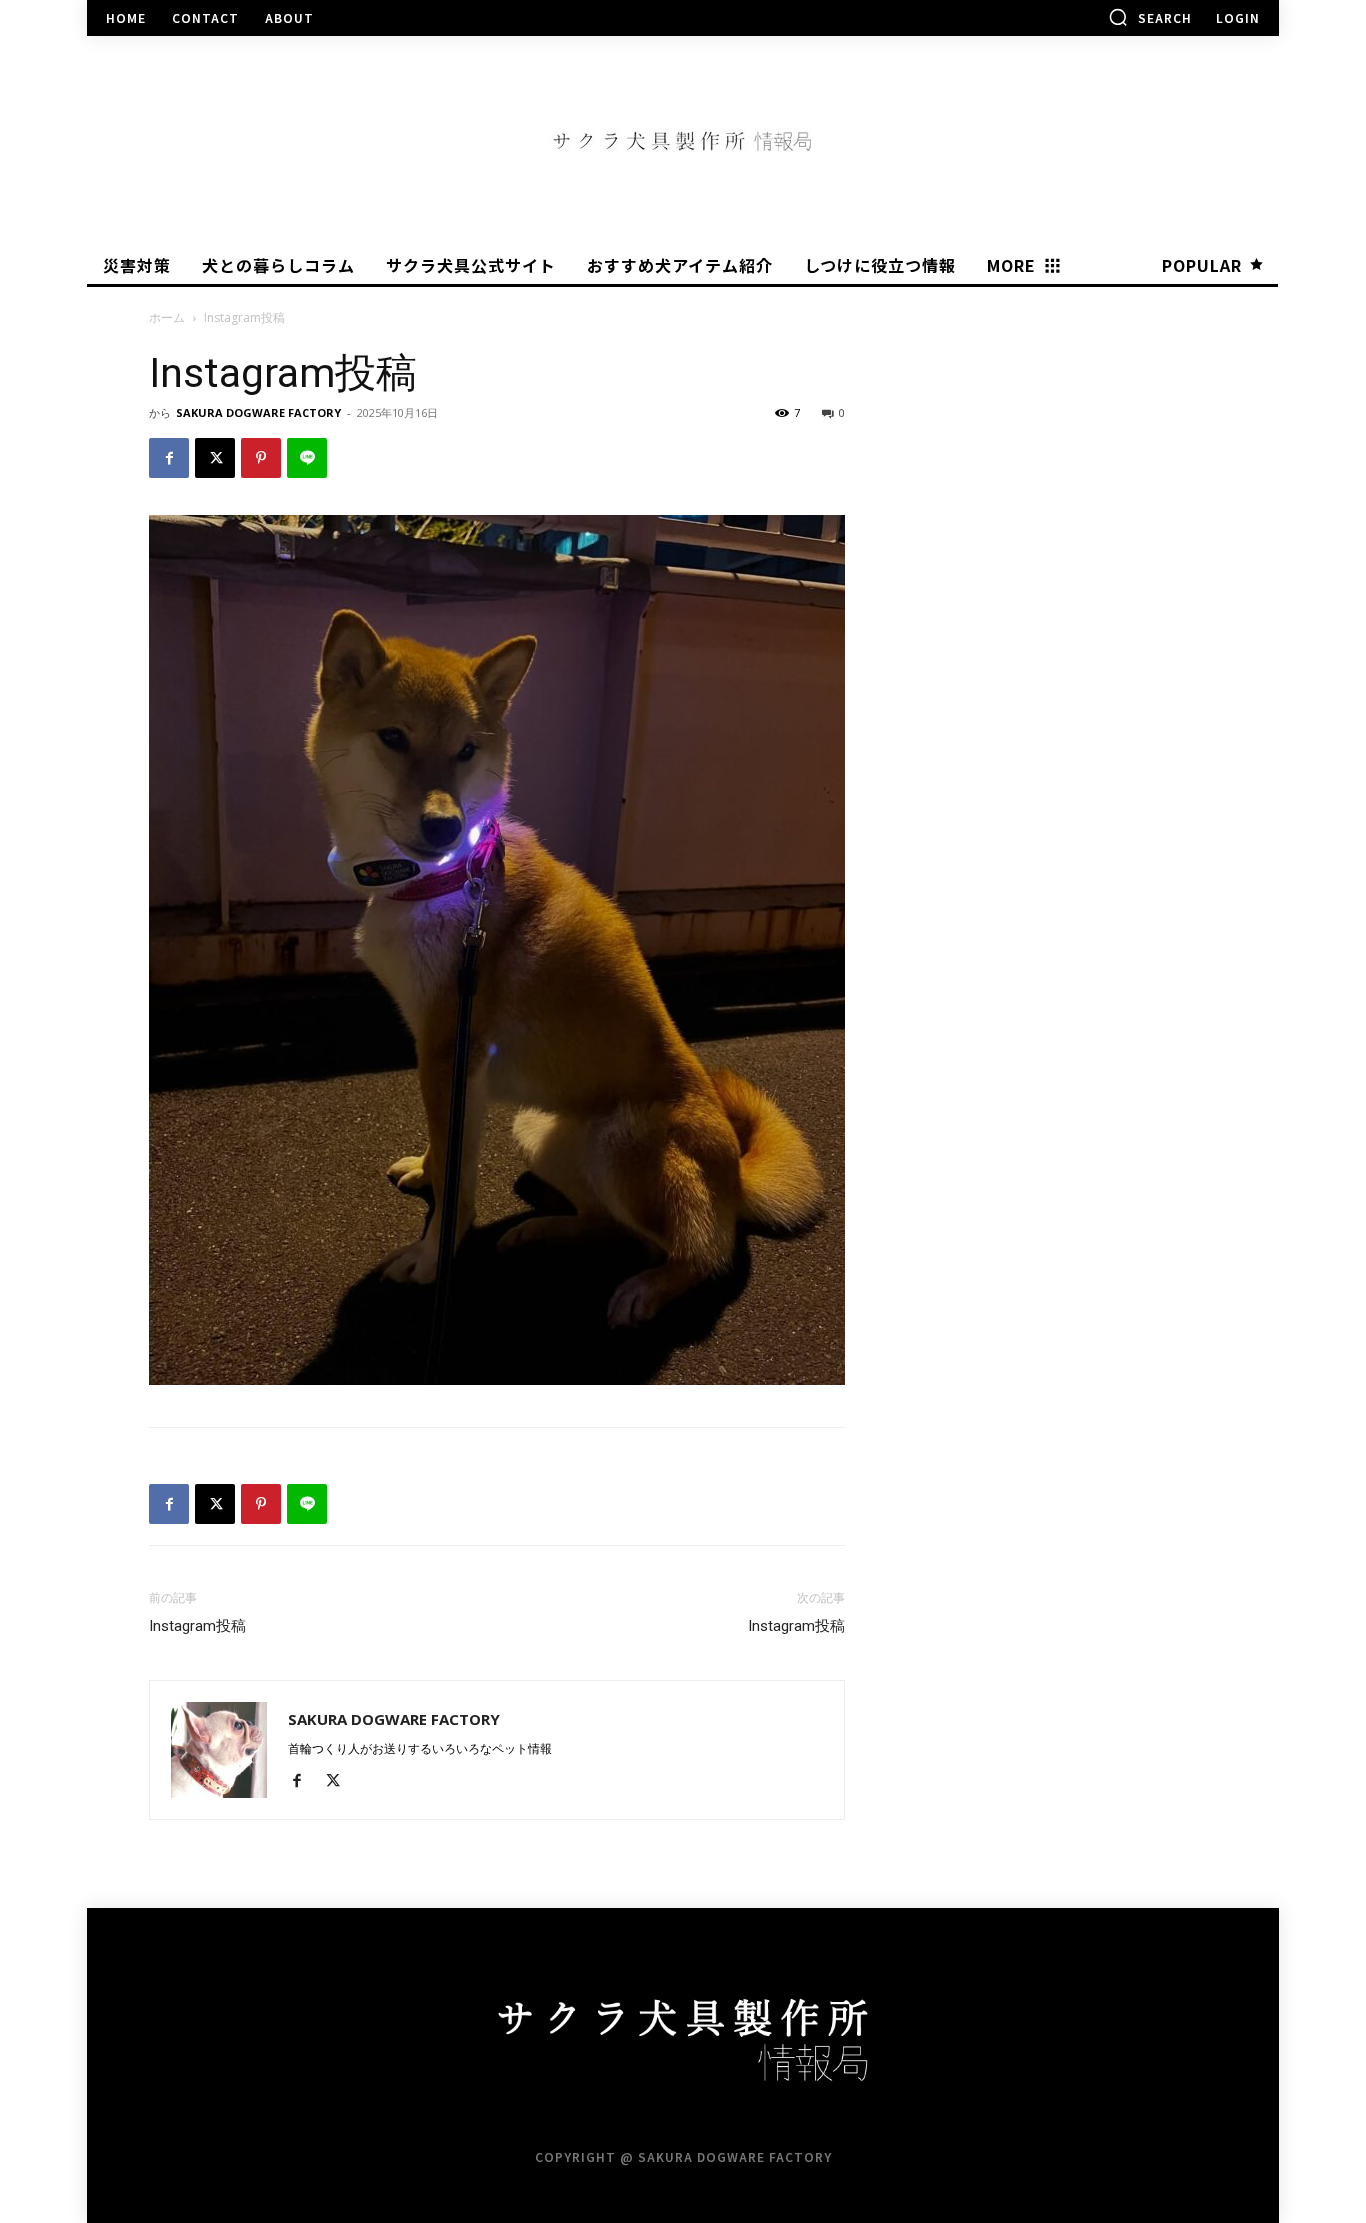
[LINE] (307, 458)
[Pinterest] (261, 458)
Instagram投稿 (197, 1626)
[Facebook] (169, 458)
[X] (215, 458)
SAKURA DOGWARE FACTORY (258, 412)
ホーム (167, 317)
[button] (1150, 17)
